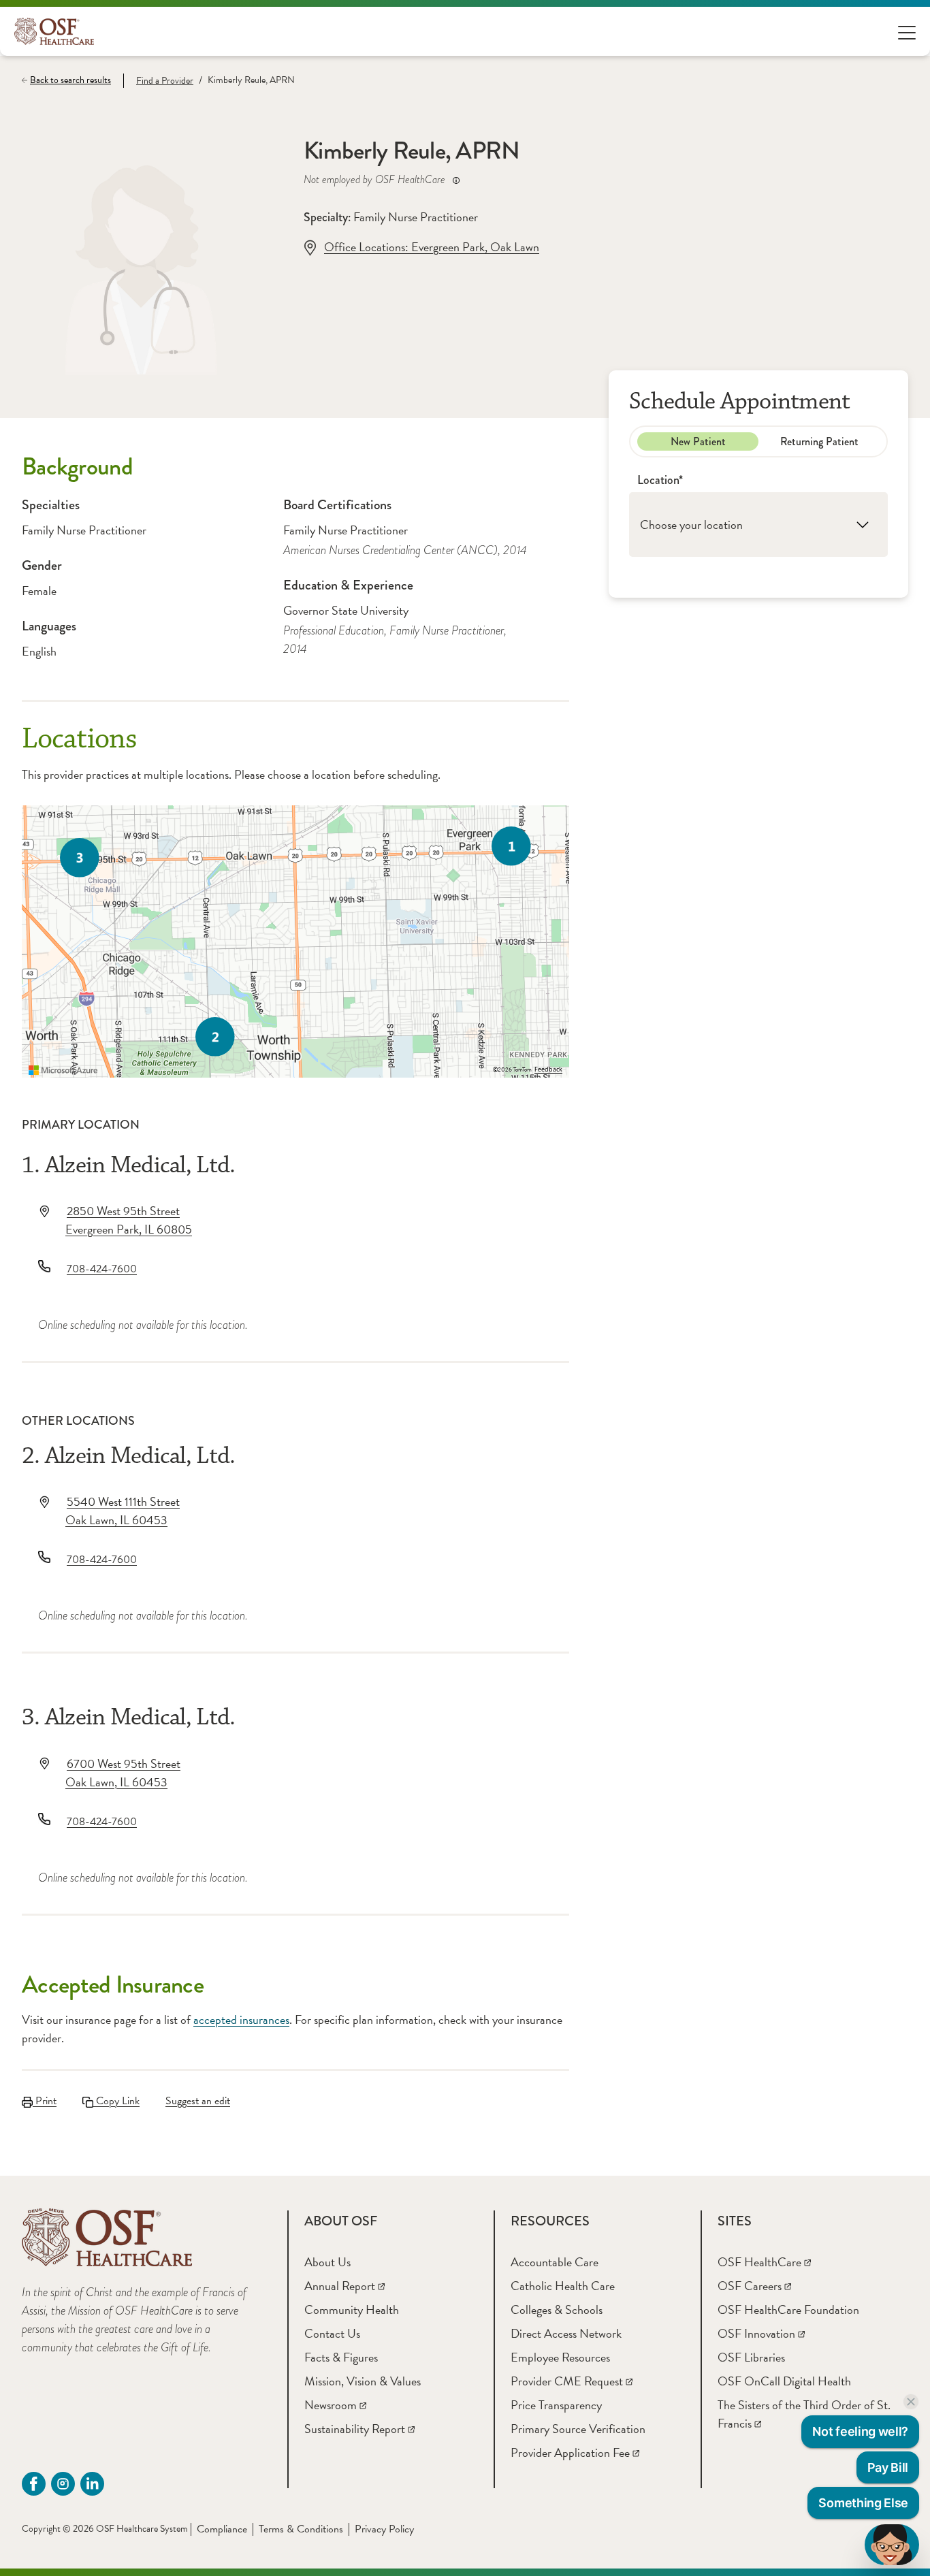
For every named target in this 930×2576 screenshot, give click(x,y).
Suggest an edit (198, 2101)
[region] (295, 941)
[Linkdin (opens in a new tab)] (92, 2484)
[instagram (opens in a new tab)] (63, 2484)
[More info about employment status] (456, 180)
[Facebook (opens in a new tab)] (34, 2484)
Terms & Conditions (301, 2529)
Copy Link (116, 2101)
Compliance (222, 2529)
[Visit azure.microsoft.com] (63, 1070)
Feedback (548, 1069)
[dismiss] (911, 2402)
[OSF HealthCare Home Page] (54, 31)
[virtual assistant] (892, 2545)
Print (45, 2101)
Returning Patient (819, 441)
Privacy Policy (384, 2529)
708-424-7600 (102, 1269)
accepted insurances (241, 2019)
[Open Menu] (907, 32)
